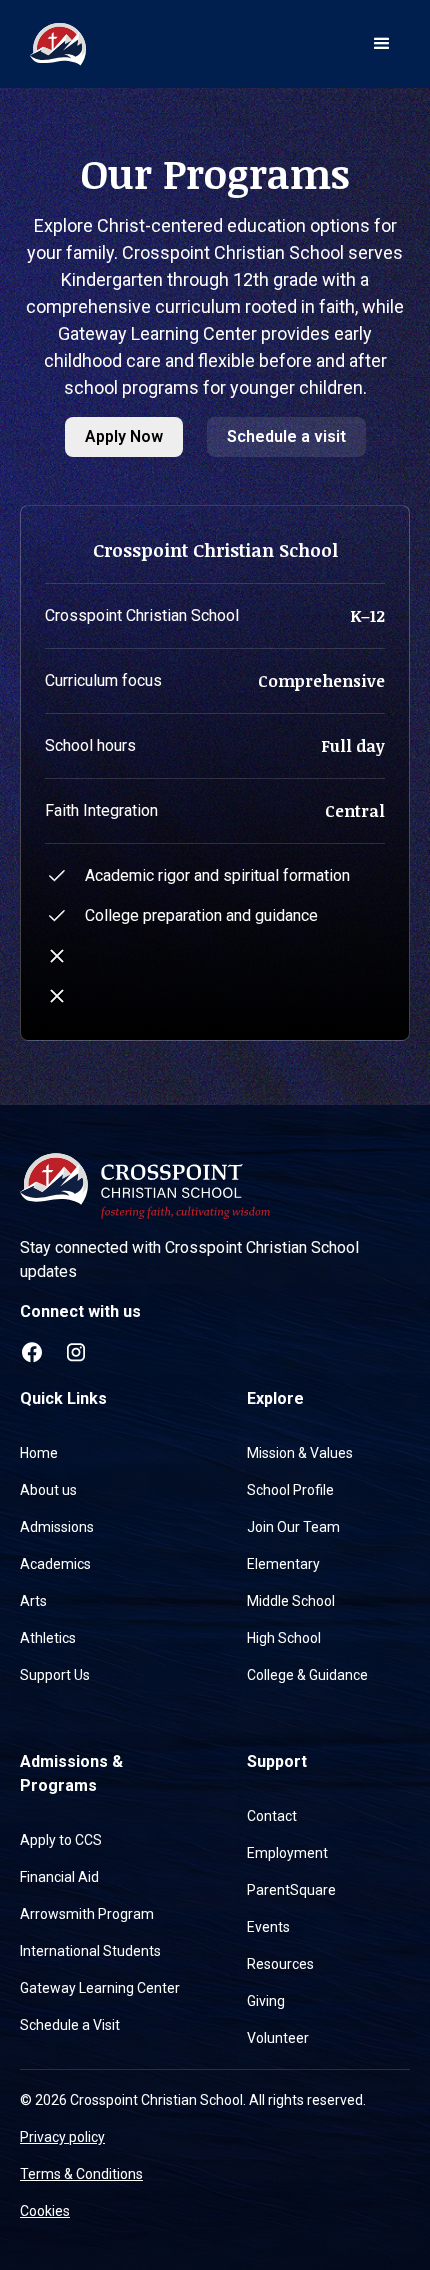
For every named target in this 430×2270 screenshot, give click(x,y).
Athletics (48, 1638)
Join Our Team (293, 1527)
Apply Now (124, 436)
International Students (90, 1951)
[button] (382, 44)
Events (268, 1927)
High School (284, 1638)
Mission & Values (300, 1453)
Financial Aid (59, 1877)
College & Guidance (307, 1675)
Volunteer (278, 2038)
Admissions (57, 1527)
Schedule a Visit (70, 2025)
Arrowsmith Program (87, 1914)
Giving (266, 2001)
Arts (33, 1601)
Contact (272, 1816)
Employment (287, 1853)
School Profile (290, 1490)
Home (39, 1453)
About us (48, 1490)
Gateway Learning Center (100, 1988)
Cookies (45, 2211)
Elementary (283, 1564)
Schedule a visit (286, 436)
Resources (280, 1964)
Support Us (55, 1675)
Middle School (291, 1601)
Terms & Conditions (81, 2174)
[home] (53, 44)
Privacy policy (62, 2137)
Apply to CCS (61, 1840)
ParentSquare (291, 1890)
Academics (55, 1564)
